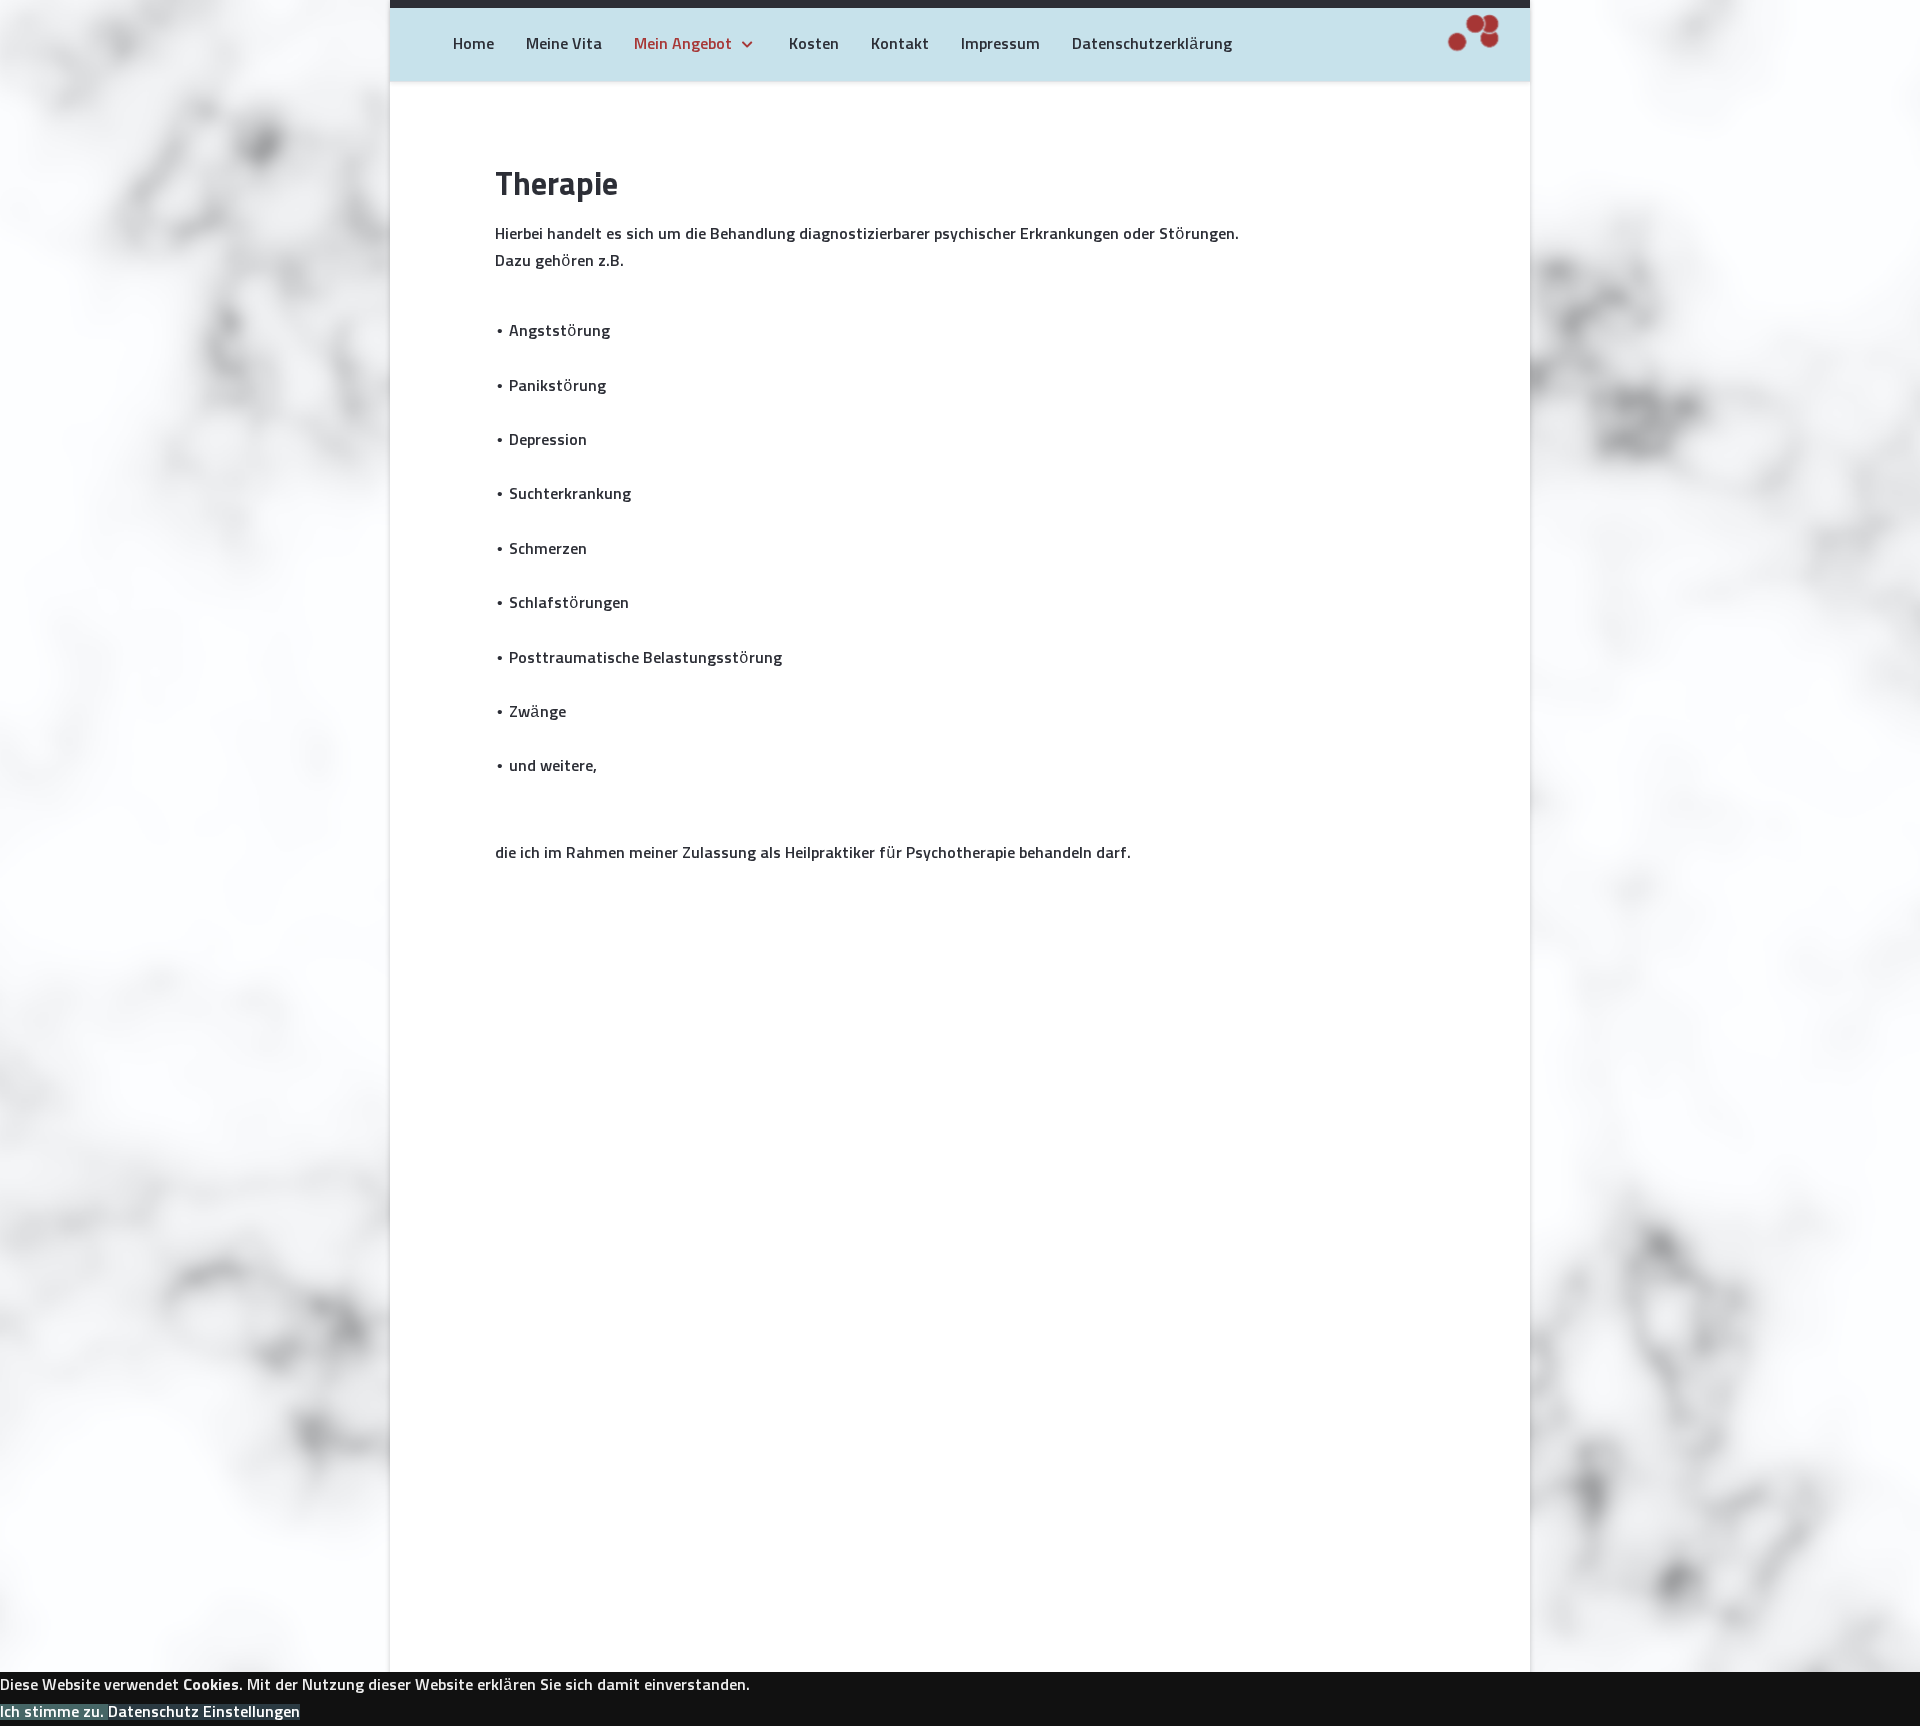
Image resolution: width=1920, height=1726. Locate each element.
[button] (204, 1712)
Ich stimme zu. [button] (54, 1712)
